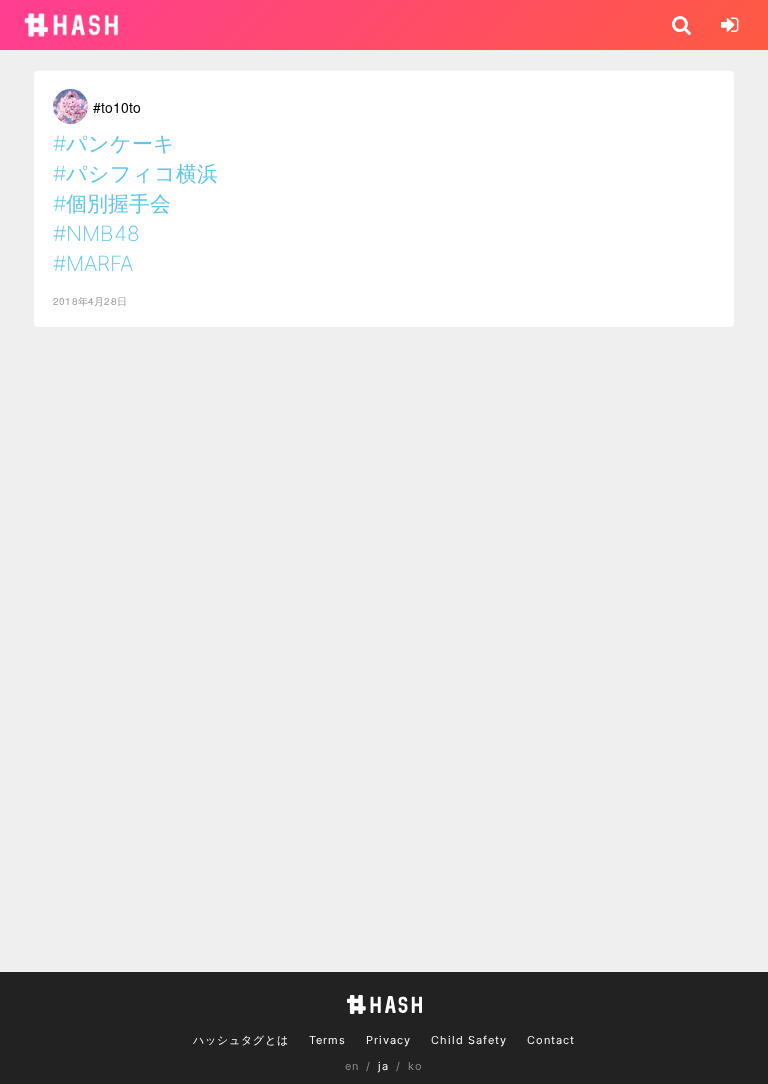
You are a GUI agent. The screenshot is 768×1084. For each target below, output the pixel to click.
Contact (551, 1040)
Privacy (388, 1040)
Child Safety (469, 1040)
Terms (327, 1040)
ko (415, 1066)
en (352, 1066)
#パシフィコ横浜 (135, 173)
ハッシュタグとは (241, 1040)
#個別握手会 (112, 203)
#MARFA (93, 263)
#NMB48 (96, 233)
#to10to (117, 107)
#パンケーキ (114, 143)
